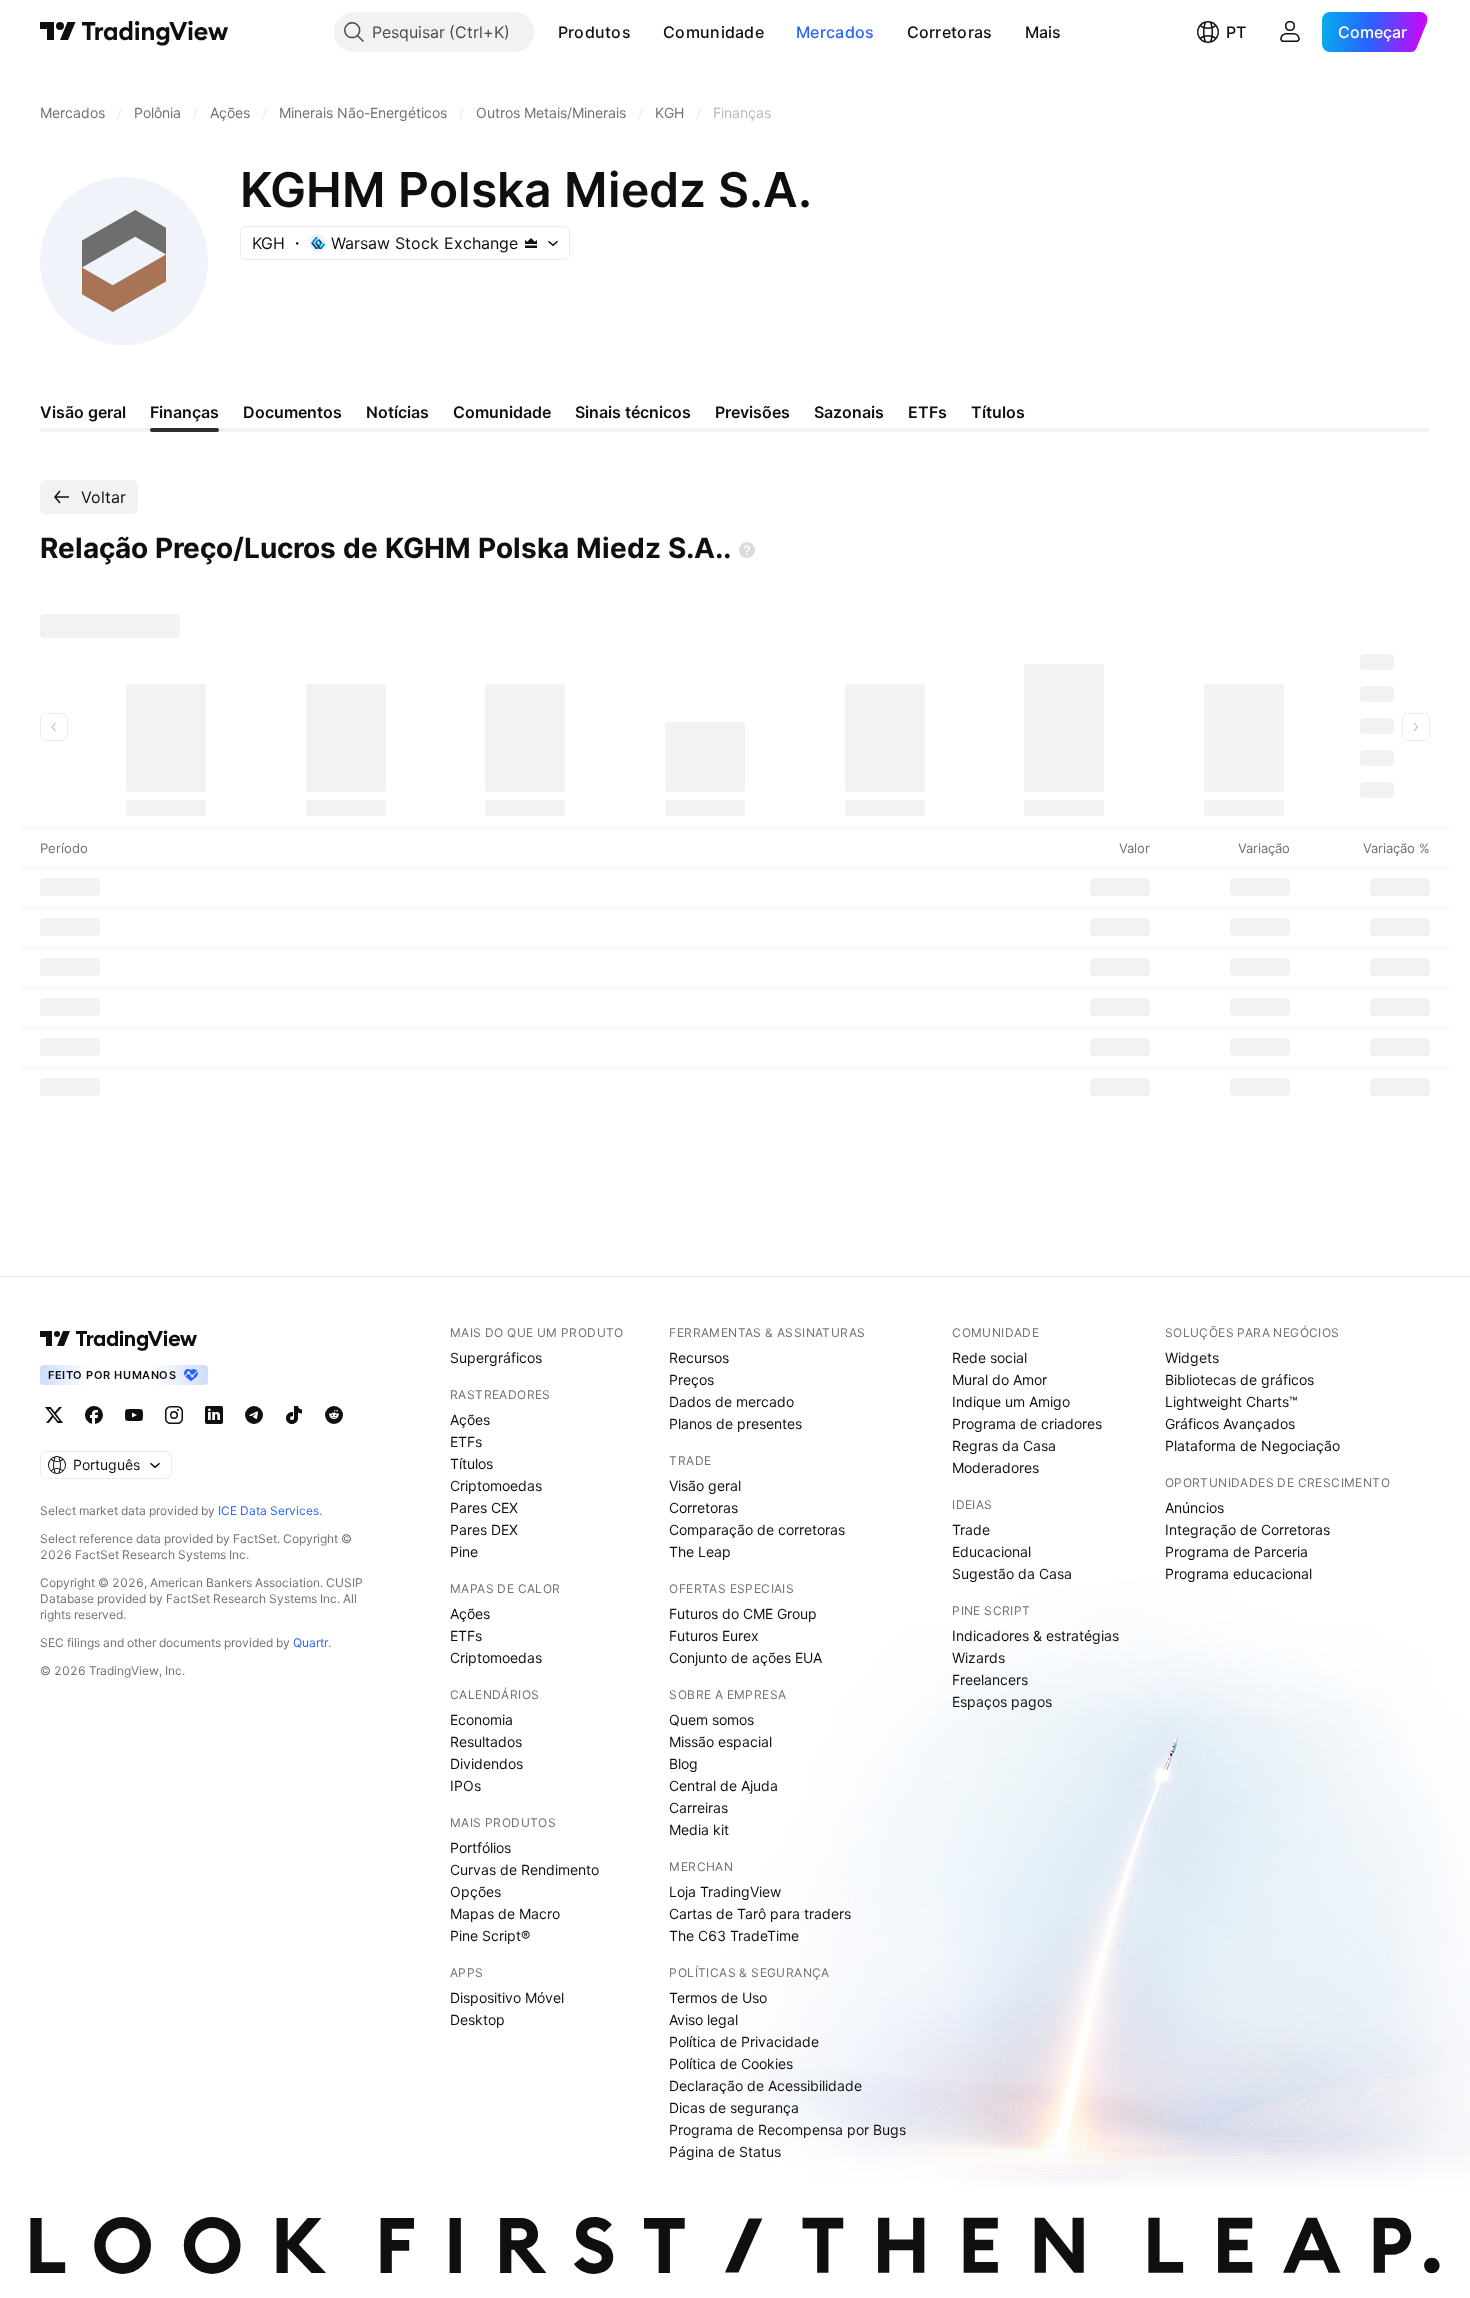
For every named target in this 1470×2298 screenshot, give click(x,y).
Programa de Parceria (1236, 1551)
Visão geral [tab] (83, 412)
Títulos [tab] (998, 412)
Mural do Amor (999, 1379)
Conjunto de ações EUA (745, 1657)
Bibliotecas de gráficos (1239, 1379)
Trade (971, 1529)
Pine (464, 1551)
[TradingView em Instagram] (174, 1415)
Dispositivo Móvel (507, 1997)
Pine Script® (490, 1935)
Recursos (699, 1357)
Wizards (978, 1657)
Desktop (477, 2019)
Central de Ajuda (723, 1785)
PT (1236, 32)
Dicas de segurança (734, 2107)
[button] (646, 32)
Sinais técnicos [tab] (633, 412)
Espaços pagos (1002, 1701)
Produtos (594, 32)
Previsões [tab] (752, 412)
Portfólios (480, 1847)
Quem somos (711, 1719)
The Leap (700, 1551)
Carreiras (698, 1807)
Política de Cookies (731, 2063)
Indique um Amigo (1011, 1401)
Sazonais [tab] (849, 412)
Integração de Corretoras (1247, 1529)
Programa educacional (1238, 1573)
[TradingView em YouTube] (134, 1415)
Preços (691, 1379)
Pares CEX (484, 1507)
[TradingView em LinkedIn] (214, 1415)
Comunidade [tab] (502, 412)
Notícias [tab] (397, 412)
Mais (1043, 32)
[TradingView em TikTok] (294, 1415)
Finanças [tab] (184, 412)
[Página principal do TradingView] (134, 32)
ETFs (466, 1441)
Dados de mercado (731, 1401)
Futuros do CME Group (743, 1613)
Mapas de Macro (505, 1913)
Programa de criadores (1027, 1423)
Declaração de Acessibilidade (765, 2085)
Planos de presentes (735, 1423)
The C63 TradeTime (734, 1935)
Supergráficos (496, 1357)
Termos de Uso (718, 1997)
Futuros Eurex (714, 1635)
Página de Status (725, 2151)
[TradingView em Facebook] (94, 1415)
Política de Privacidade (744, 2041)
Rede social (989, 1357)
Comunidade (713, 32)
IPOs (465, 1785)
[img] (531, 243)
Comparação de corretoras (757, 1529)
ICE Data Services (268, 1510)
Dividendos (486, 1763)
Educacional (991, 1551)
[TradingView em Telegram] (254, 1415)
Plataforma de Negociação (1252, 1445)
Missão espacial (720, 1741)
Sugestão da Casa (1012, 1573)
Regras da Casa (1004, 1445)
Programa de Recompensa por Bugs (787, 2129)
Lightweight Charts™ (1231, 1401)
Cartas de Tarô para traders (760, 1913)
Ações (470, 1419)
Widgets (1192, 1357)
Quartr (310, 1642)
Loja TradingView (725, 1891)
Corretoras (950, 32)
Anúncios (1194, 1507)
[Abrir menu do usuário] (1290, 32)
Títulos (471, 1463)
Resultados (486, 1741)
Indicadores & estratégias (1035, 1635)
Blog (683, 1763)
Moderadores (995, 1467)
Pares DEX (484, 1529)
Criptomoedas (496, 1485)
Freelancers (990, 1679)
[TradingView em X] (54, 1415)
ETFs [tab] (927, 412)
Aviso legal (703, 2019)
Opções (475, 1891)
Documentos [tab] (292, 412)
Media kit (699, 1829)
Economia (481, 1719)
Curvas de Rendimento (524, 1869)
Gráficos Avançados (1230, 1423)
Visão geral (705, 1485)
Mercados (835, 32)
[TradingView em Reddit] (334, 1415)
